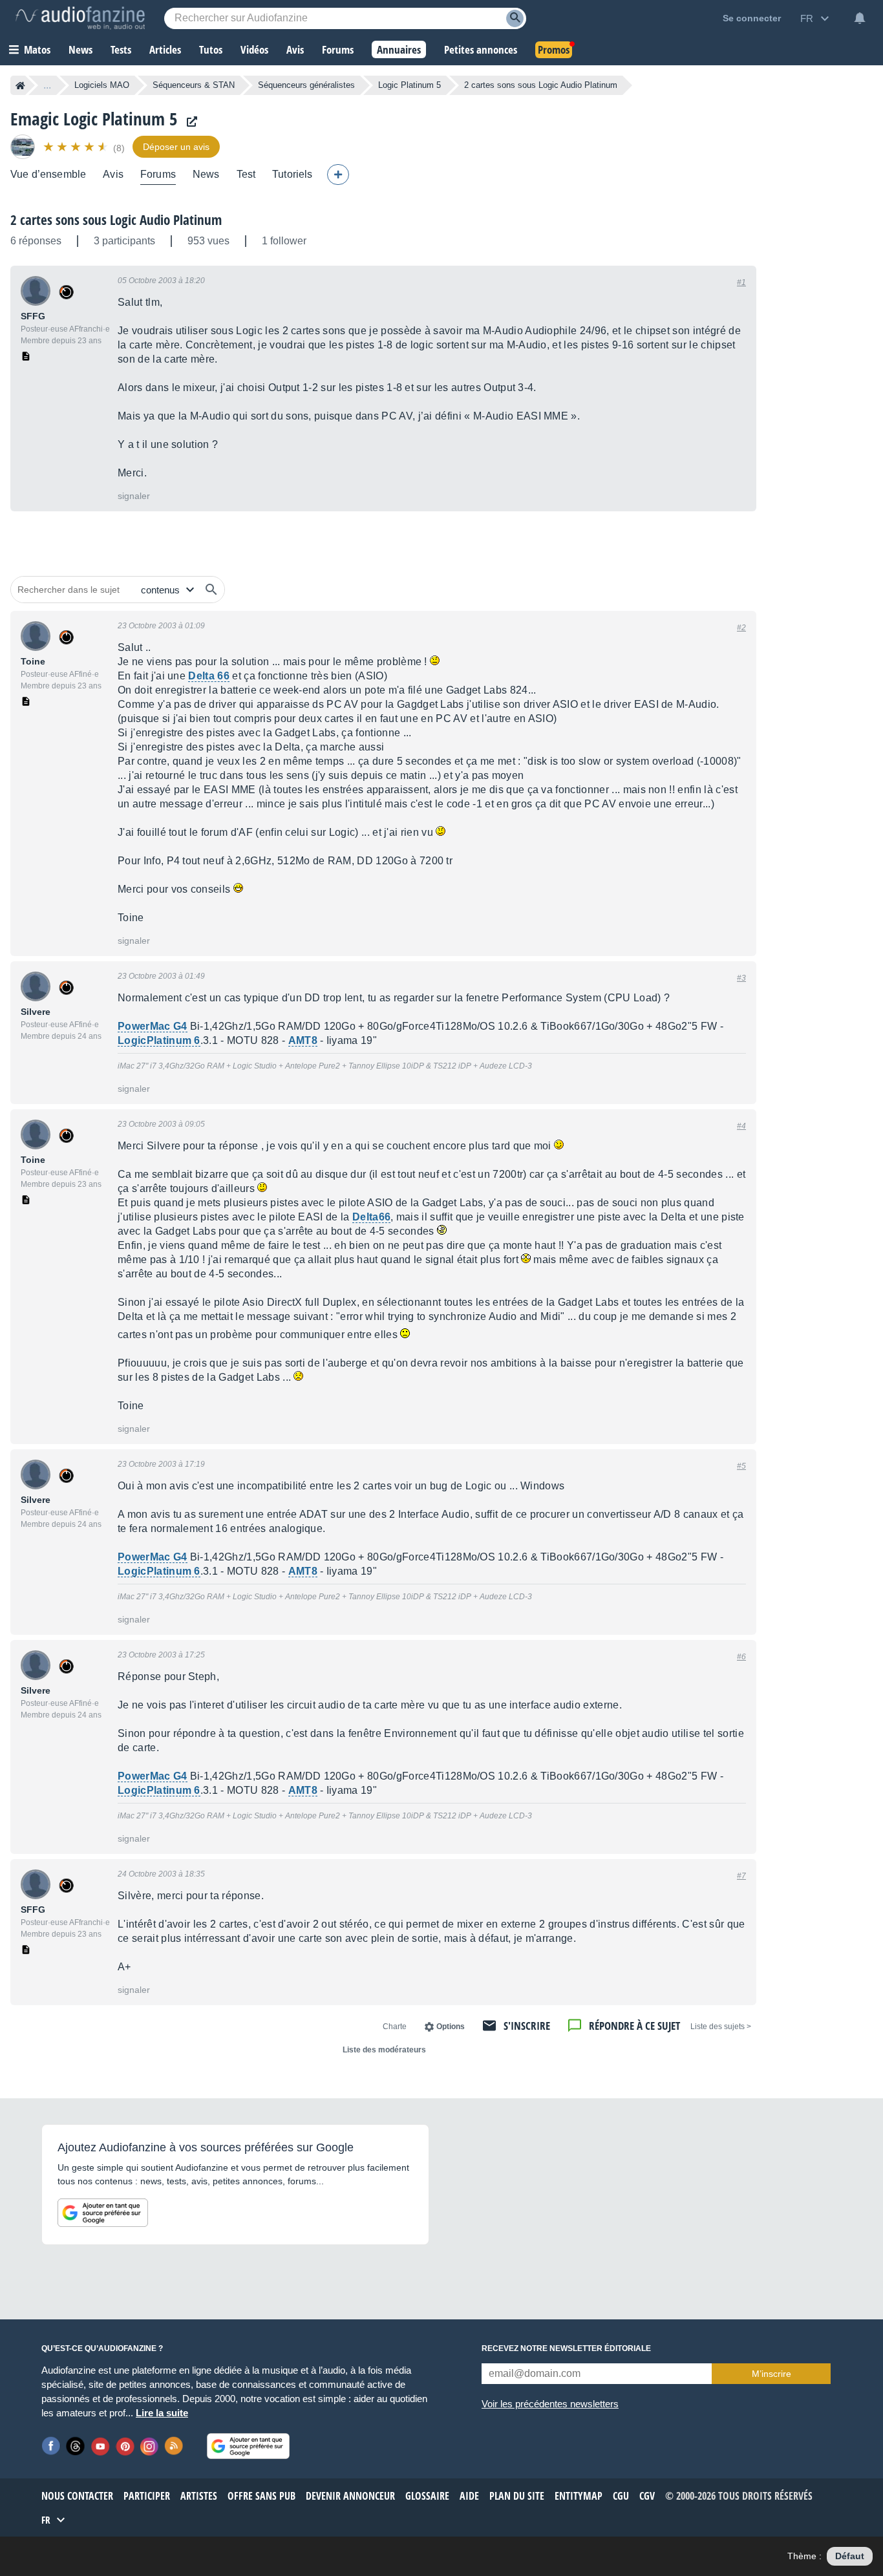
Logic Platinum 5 (410, 85)
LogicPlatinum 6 (159, 1040)
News (206, 174)
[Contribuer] (338, 175)
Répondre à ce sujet (634, 2026)
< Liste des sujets (721, 2027)
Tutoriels (292, 174)
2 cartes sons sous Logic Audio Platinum (116, 220)
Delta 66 (209, 676)
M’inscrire (771, 2374)
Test (246, 174)
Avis (113, 174)
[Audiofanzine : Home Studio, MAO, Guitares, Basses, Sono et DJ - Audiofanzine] (80, 18)
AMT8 (303, 1040)
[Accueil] (20, 85)
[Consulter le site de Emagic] (189, 122)
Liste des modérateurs (384, 2050)
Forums (158, 174)
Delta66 (371, 1217)
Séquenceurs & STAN (194, 85)
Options (451, 2027)
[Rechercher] (211, 590)
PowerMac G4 (153, 1026)
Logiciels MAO (102, 85)
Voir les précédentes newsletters (550, 2404)
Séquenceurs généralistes (306, 85)
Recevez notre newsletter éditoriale (566, 2348)
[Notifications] (860, 18)
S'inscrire (527, 2026)
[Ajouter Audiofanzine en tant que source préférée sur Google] (103, 2213)
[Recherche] (515, 18)
